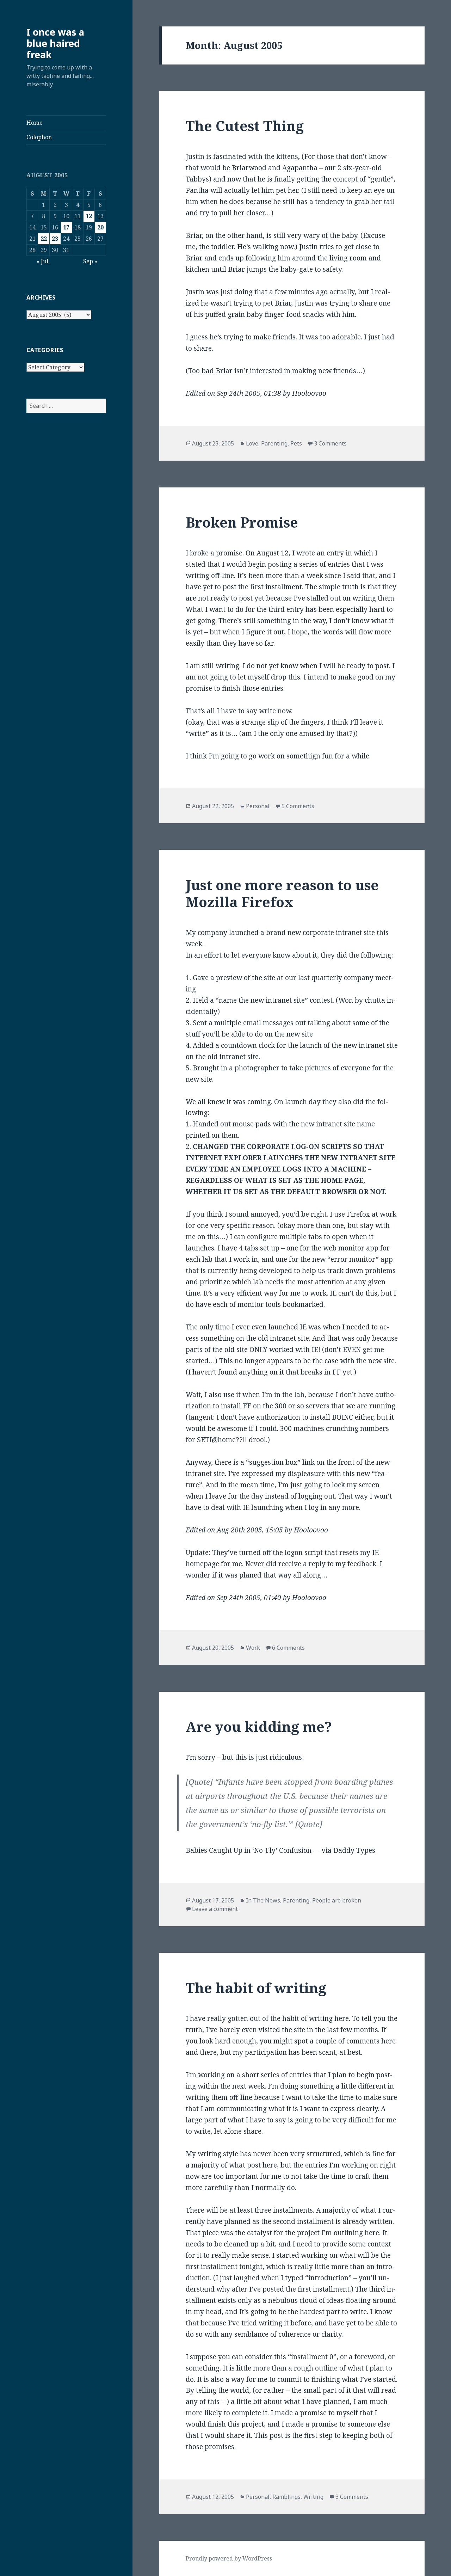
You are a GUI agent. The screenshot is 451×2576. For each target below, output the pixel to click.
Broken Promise (242, 522)
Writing (313, 2497)
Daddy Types (354, 1850)
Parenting (274, 443)
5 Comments (298, 806)
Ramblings (286, 2497)
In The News (263, 1900)
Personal (258, 806)
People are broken (337, 1900)
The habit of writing (256, 1988)
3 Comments (330, 443)
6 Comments (288, 1648)
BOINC (342, 1417)
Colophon (39, 137)
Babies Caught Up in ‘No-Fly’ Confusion (249, 1850)
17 (66, 227)
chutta (375, 1000)
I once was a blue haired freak (55, 43)
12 (89, 216)
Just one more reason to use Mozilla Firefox (282, 893)
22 (44, 239)
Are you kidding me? (259, 1726)
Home (35, 123)
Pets (296, 443)
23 (55, 239)
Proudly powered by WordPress (229, 2558)
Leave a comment (215, 1909)
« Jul (42, 261)
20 (100, 227)
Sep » (90, 261)
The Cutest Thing (245, 126)
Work (253, 1648)
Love (252, 443)
